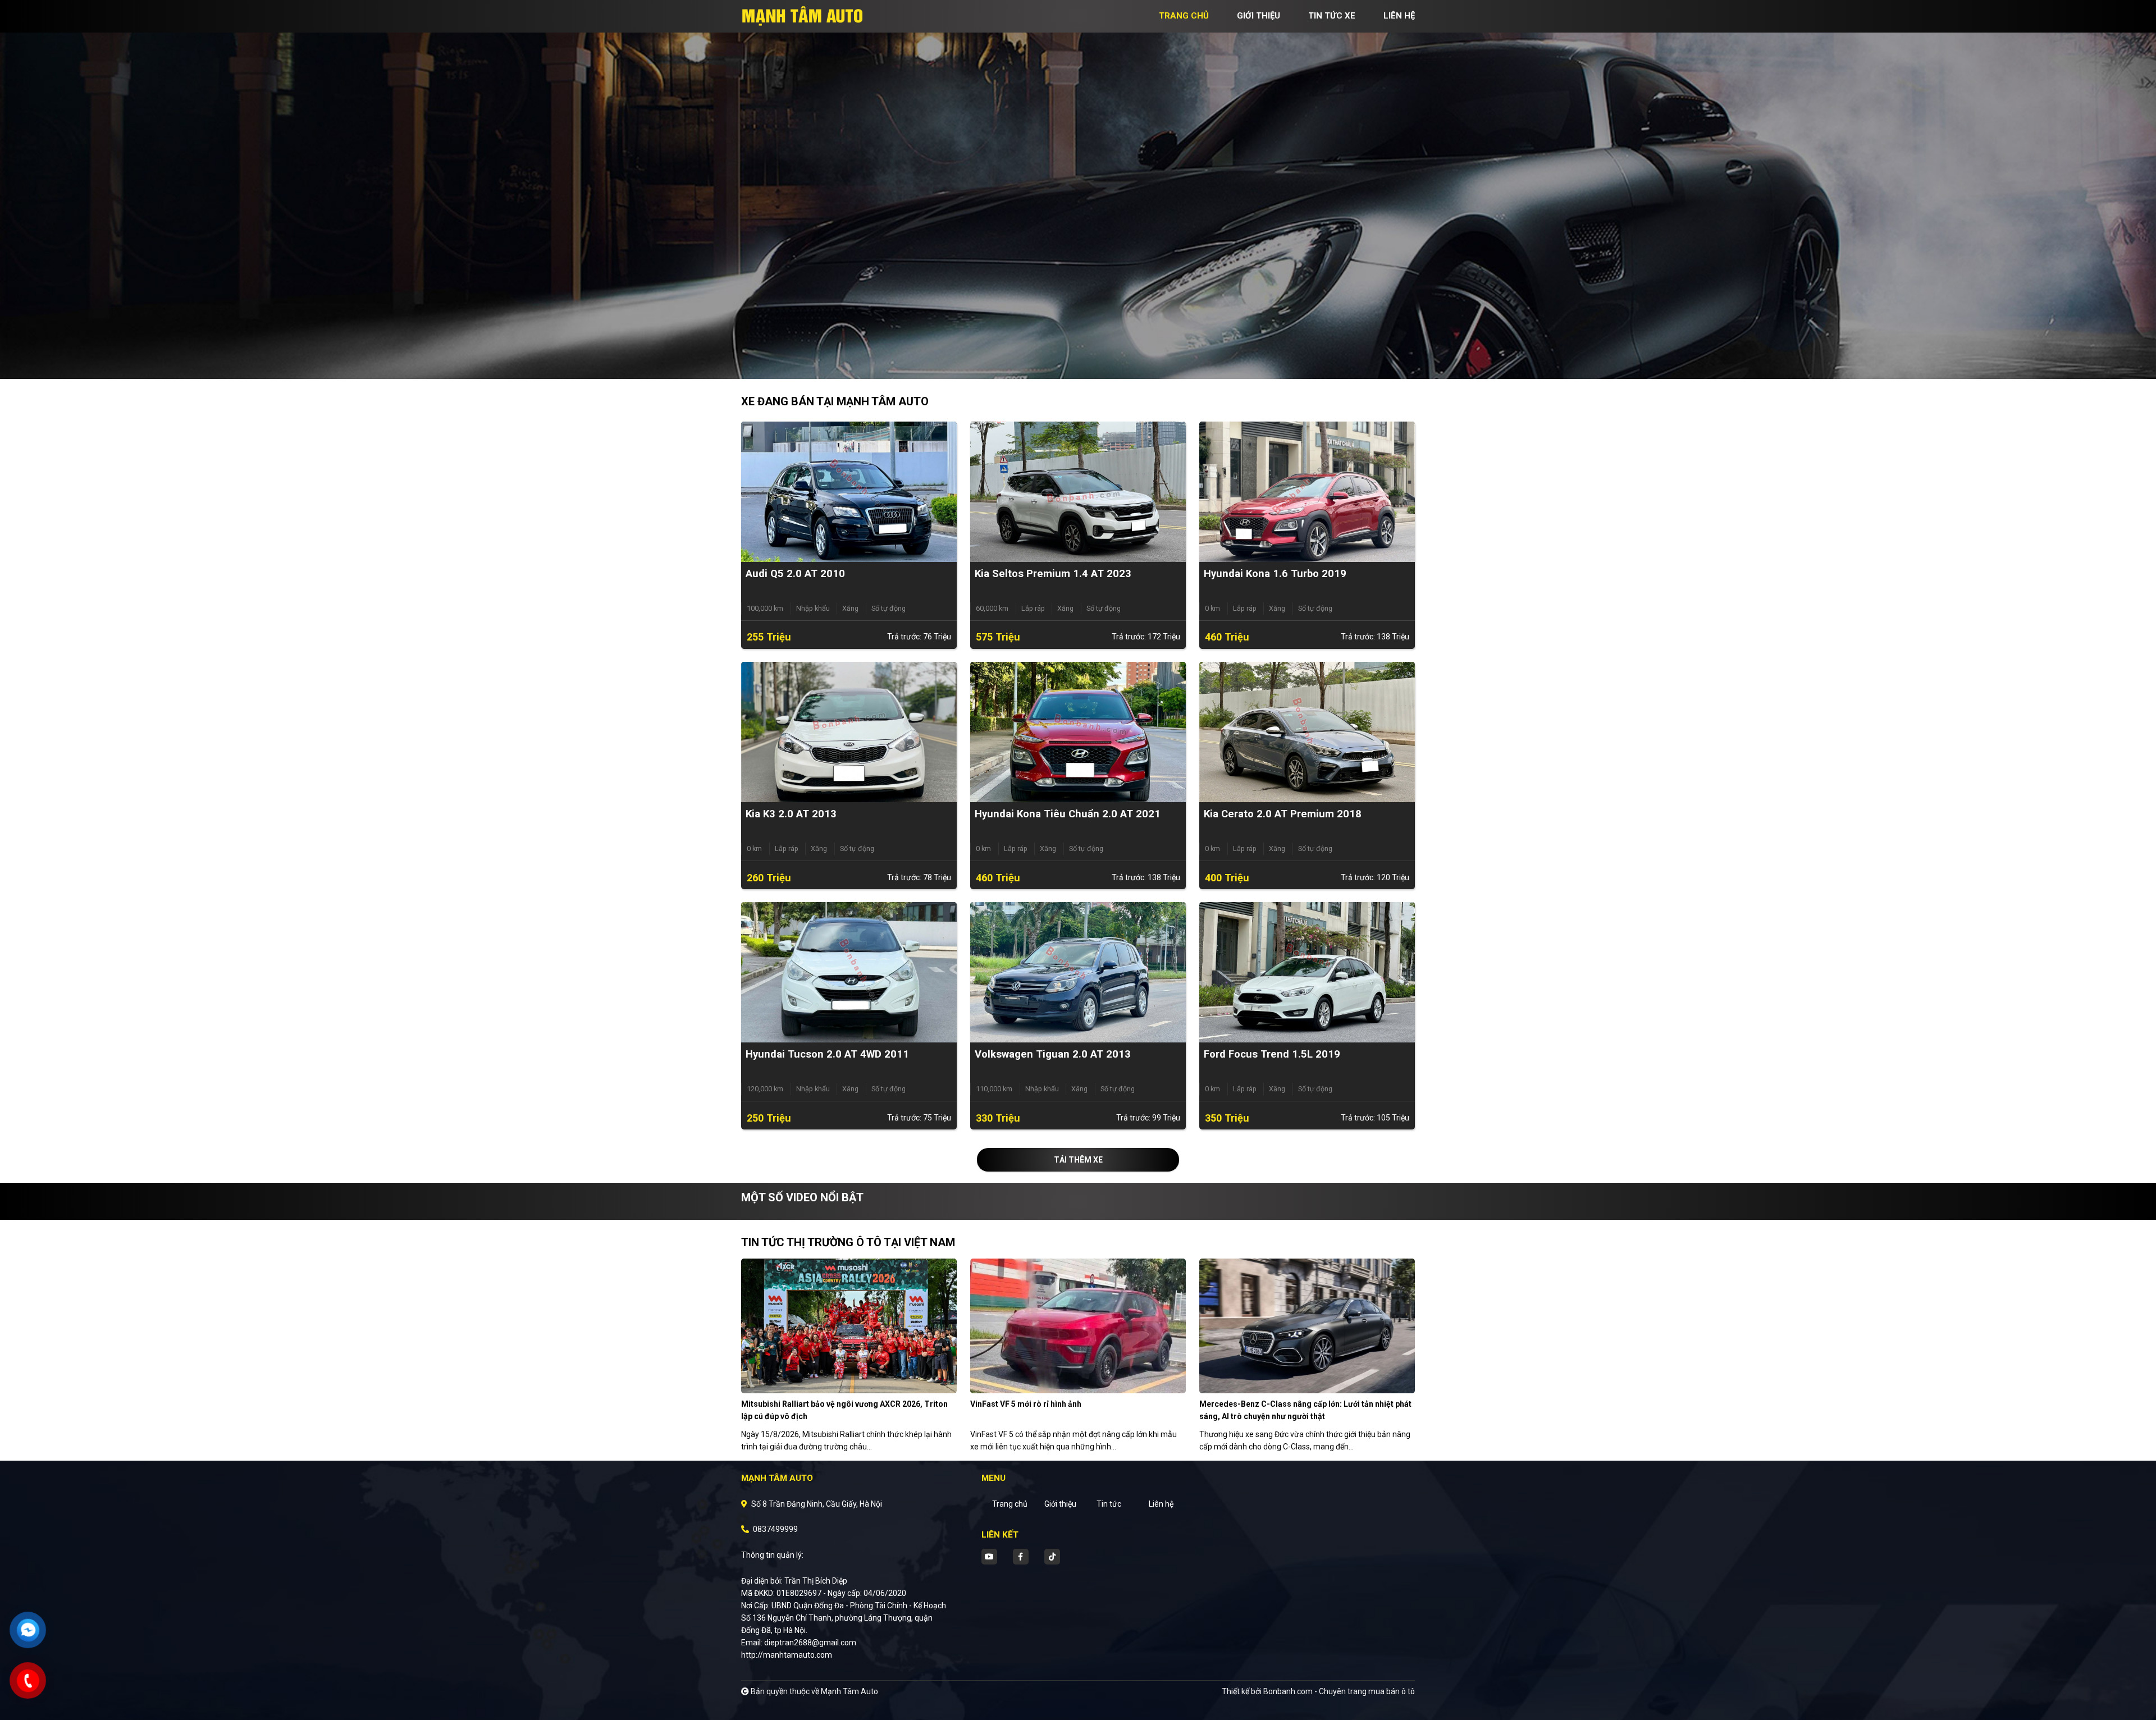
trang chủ (1184, 16)
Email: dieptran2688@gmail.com (799, 1643)
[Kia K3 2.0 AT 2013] (849, 731)
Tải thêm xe (1078, 1160)
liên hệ (1399, 16)
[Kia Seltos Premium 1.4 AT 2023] (1078, 491)
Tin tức (1109, 1504)
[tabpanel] (1078, 189)
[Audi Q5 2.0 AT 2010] (849, 491)
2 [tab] (1084, 362)
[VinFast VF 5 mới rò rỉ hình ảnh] (1078, 1325)
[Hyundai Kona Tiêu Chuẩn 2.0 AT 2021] (1078, 731)
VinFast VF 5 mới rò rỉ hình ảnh (1026, 1404)
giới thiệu (1259, 16)
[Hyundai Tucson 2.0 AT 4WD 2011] (849, 972)
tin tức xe (1332, 16)
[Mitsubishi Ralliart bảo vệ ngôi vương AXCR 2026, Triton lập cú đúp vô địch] (849, 1325)
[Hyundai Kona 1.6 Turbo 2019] (1307, 491)
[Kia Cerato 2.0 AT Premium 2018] (1307, 731)
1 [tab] (1072, 362)
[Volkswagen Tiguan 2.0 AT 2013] (1078, 972)
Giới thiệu (1060, 1504)
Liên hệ (1161, 1504)
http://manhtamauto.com (787, 1655)
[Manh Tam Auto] (803, 16)
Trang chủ (1010, 1504)
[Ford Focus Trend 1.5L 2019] (1307, 972)
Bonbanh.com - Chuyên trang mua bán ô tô (1339, 1691)
